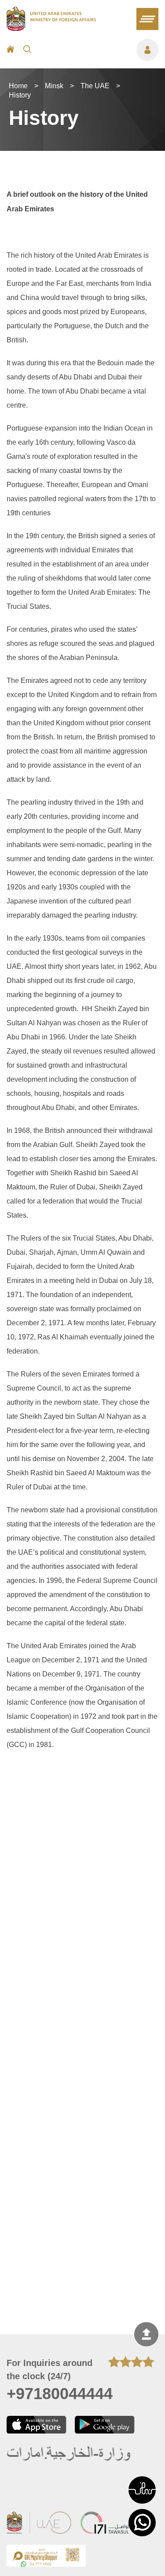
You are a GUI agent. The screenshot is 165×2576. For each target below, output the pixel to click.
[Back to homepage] (51, 28)
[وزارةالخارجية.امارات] (69, 2454)
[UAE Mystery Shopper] (46, 2557)
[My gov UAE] (105, 2524)
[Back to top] (146, 2334)
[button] (142, 2490)
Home (18, 86)
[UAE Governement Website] (39, 2524)
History (20, 95)
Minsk (54, 86)
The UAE (95, 86)
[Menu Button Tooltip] (99, 50)
